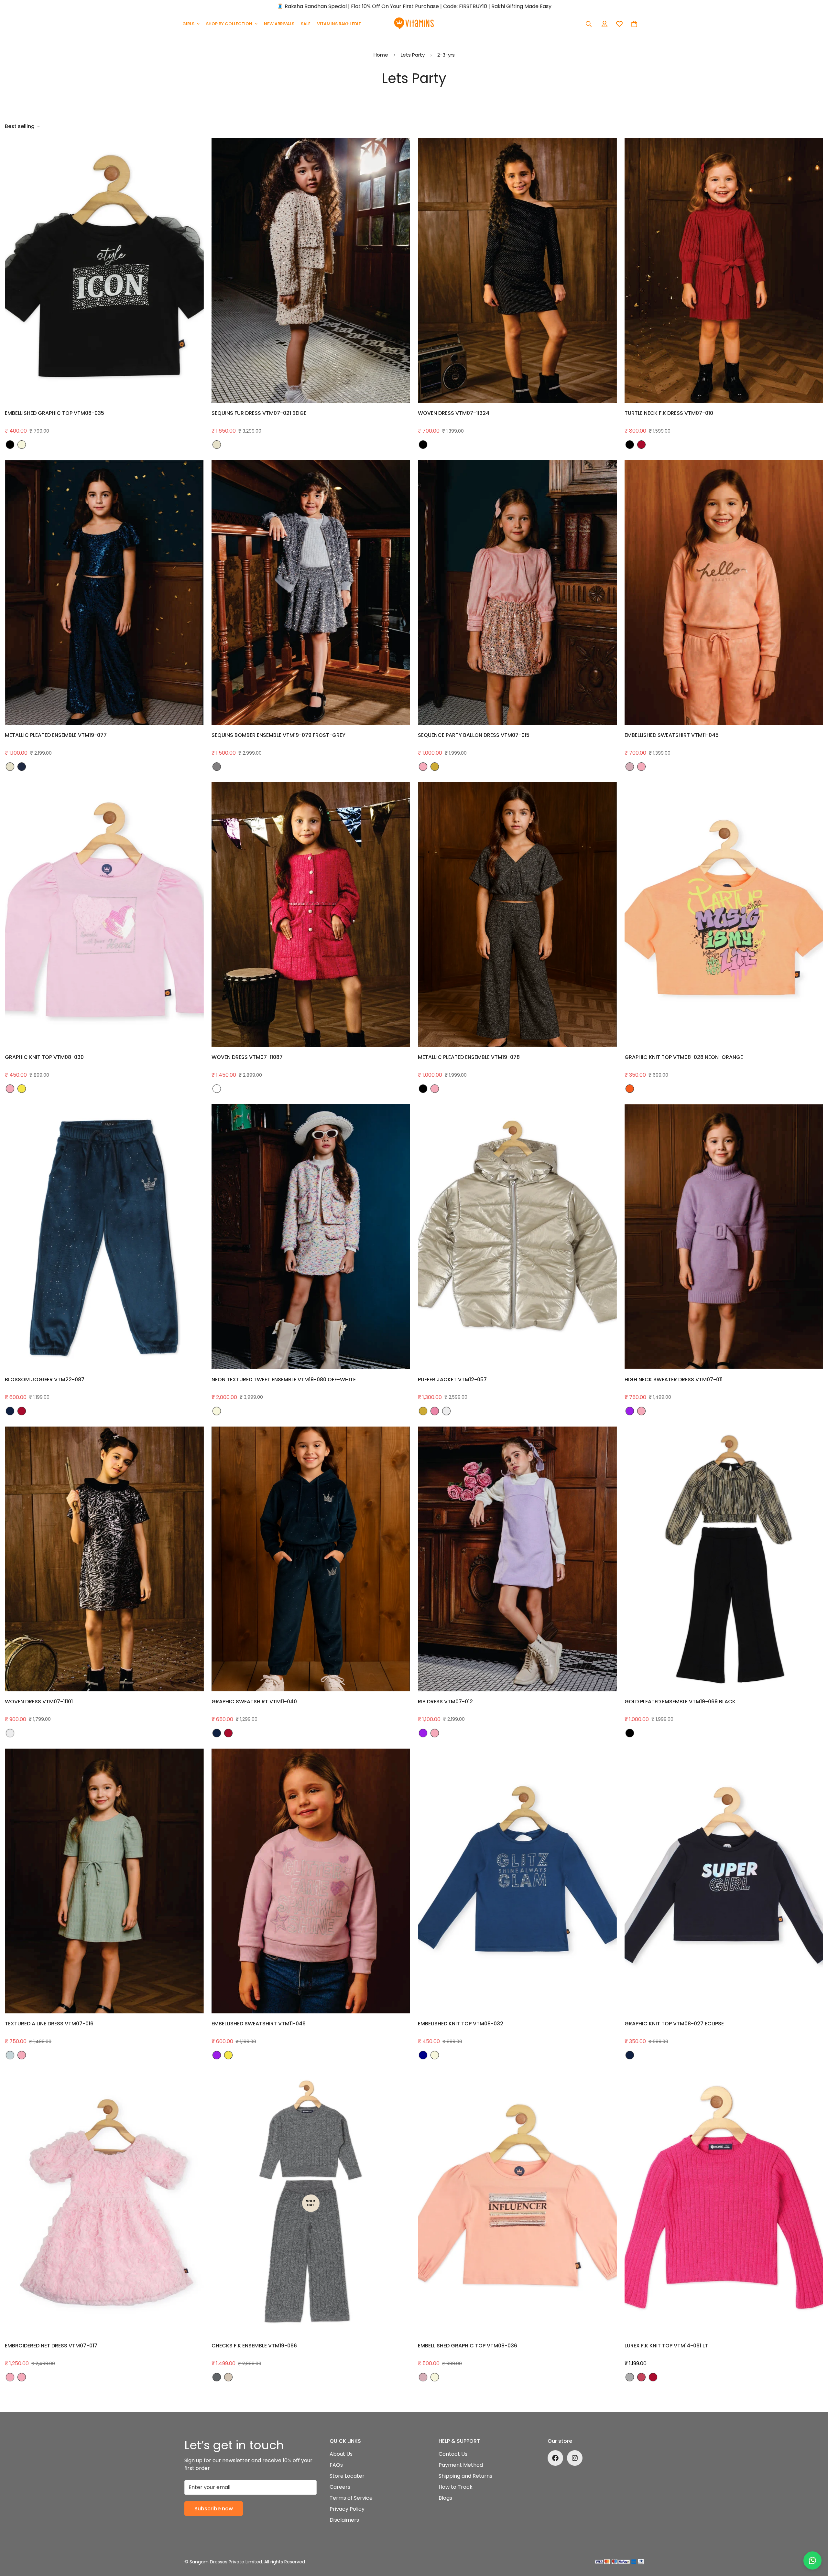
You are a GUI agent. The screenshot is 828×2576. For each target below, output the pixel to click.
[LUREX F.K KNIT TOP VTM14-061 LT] (724, 2203)
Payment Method (461, 2465)
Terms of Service (351, 2498)
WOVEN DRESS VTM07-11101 (39, 1702)
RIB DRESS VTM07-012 (445, 1702)
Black (423, 445)
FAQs (336, 2465)
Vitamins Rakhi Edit (339, 24)
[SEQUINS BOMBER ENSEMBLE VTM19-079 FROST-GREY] (311, 593)
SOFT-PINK (423, 767)
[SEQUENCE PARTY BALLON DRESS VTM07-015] (517, 593)
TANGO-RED (641, 445)
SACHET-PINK (435, 1411)
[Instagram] (575, 2458)
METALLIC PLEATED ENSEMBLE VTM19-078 (469, 1057)
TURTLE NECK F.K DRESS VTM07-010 (669, 413)
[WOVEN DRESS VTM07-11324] (517, 270)
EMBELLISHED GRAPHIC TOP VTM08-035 (54, 413)
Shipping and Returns (465, 2476)
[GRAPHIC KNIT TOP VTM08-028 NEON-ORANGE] (724, 915)
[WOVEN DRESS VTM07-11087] (311, 915)
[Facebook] (555, 2458)
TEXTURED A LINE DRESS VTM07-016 (49, 2024)
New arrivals (279, 24)
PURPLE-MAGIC (630, 1411)
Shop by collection (229, 24)
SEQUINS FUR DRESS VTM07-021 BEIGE (259, 413)
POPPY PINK (217, 1089)
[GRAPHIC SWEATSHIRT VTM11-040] (311, 1559)
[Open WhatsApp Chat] (812, 2560)
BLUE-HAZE (10, 2055)
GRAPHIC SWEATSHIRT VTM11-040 (254, 1702)
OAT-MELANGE (228, 2377)
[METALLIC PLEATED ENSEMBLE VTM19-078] (517, 915)
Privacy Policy (347, 2509)
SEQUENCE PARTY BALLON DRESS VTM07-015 (474, 735)
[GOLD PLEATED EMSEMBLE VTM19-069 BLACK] (724, 1559)
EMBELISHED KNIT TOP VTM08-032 (461, 2024)
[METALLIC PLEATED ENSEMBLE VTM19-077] (104, 593)
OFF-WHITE (22, 445)
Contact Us (453, 2454)
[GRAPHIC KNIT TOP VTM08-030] (104, 915)
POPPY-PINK (641, 2377)
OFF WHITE (217, 1411)
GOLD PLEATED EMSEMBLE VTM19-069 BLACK (680, 1702)
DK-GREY (217, 2377)
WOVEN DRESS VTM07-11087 (247, 1057)
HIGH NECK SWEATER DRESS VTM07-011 (674, 1380)
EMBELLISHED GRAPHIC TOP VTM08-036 (468, 2346)
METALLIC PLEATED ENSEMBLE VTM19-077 (56, 735)
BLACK (10, 445)
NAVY (22, 767)
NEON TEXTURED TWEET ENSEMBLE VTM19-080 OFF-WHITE (284, 1380)
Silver (446, 1411)
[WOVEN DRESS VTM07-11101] (104, 1559)
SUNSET (22, 1089)
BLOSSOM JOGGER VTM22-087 (45, 1380)
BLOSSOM (630, 767)
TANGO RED (22, 1411)
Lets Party (413, 55)
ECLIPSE (10, 1411)
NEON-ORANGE (630, 1089)
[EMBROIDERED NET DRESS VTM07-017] (104, 2203)
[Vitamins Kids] (414, 24)
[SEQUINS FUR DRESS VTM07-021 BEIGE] (311, 270)
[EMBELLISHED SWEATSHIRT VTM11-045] (724, 593)
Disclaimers (344, 2520)
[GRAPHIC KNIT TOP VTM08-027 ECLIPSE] (724, 1881)
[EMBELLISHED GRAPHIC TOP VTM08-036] (517, 2203)
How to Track (456, 2487)
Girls (188, 24)
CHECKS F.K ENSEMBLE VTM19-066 (254, 2346)
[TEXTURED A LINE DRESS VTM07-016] (104, 1881)
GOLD (435, 767)
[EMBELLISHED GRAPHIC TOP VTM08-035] (104, 270)
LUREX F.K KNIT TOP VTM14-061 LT (666, 2346)
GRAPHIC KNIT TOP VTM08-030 (44, 1057)
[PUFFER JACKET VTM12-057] (517, 1237)
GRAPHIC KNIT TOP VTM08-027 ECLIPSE (674, 2024)
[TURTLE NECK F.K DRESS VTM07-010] (724, 270)
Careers (340, 2487)
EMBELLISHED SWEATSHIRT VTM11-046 (259, 2024)
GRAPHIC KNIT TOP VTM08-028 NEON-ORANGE (684, 1057)
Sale (306, 24)
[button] (634, 24)
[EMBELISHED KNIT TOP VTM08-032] (517, 1881)
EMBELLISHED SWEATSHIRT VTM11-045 (672, 735)
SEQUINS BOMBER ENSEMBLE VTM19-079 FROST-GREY (278, 735)
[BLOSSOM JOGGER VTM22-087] (104, 1237)
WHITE (435, 1089)
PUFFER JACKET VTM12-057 (452, 1380)
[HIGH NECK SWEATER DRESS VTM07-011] (724, 1237)
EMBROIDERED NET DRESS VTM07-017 (51, 2346)
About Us (341, 2454)
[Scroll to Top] (815, 2541)
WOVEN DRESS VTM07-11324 (454, 413)
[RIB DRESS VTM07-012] (517, 1559)
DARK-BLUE (423, 2055)
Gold (423, 1411)
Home (381, 55)
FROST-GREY (217, 767)
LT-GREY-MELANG (630, 2377)
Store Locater (347, 2476)
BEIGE (217, 445)
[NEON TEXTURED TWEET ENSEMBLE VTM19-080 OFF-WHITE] (311, 1237)
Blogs (445, 2498)
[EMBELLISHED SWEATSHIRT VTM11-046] (311, 1881)
